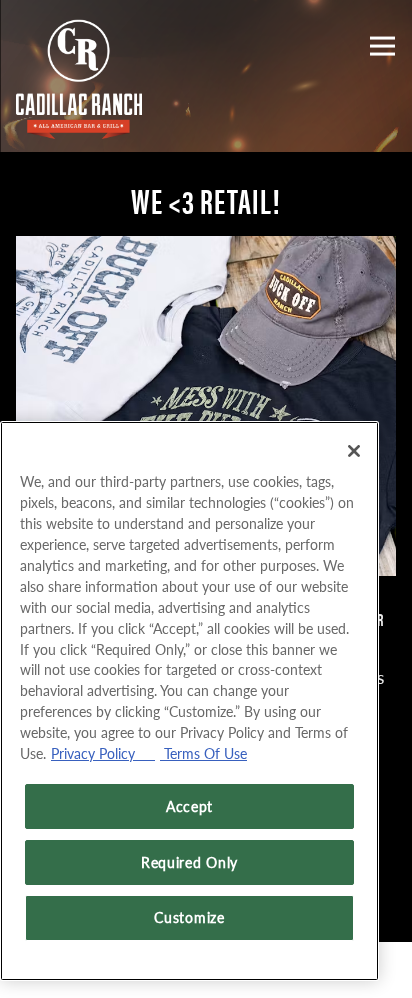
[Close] (354, 451)
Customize (189, 917)
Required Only (189, 862)
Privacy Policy (103, 753)
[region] (189, 701)
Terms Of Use (203, 753)
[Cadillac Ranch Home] (81, 76)
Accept (189, 806)
